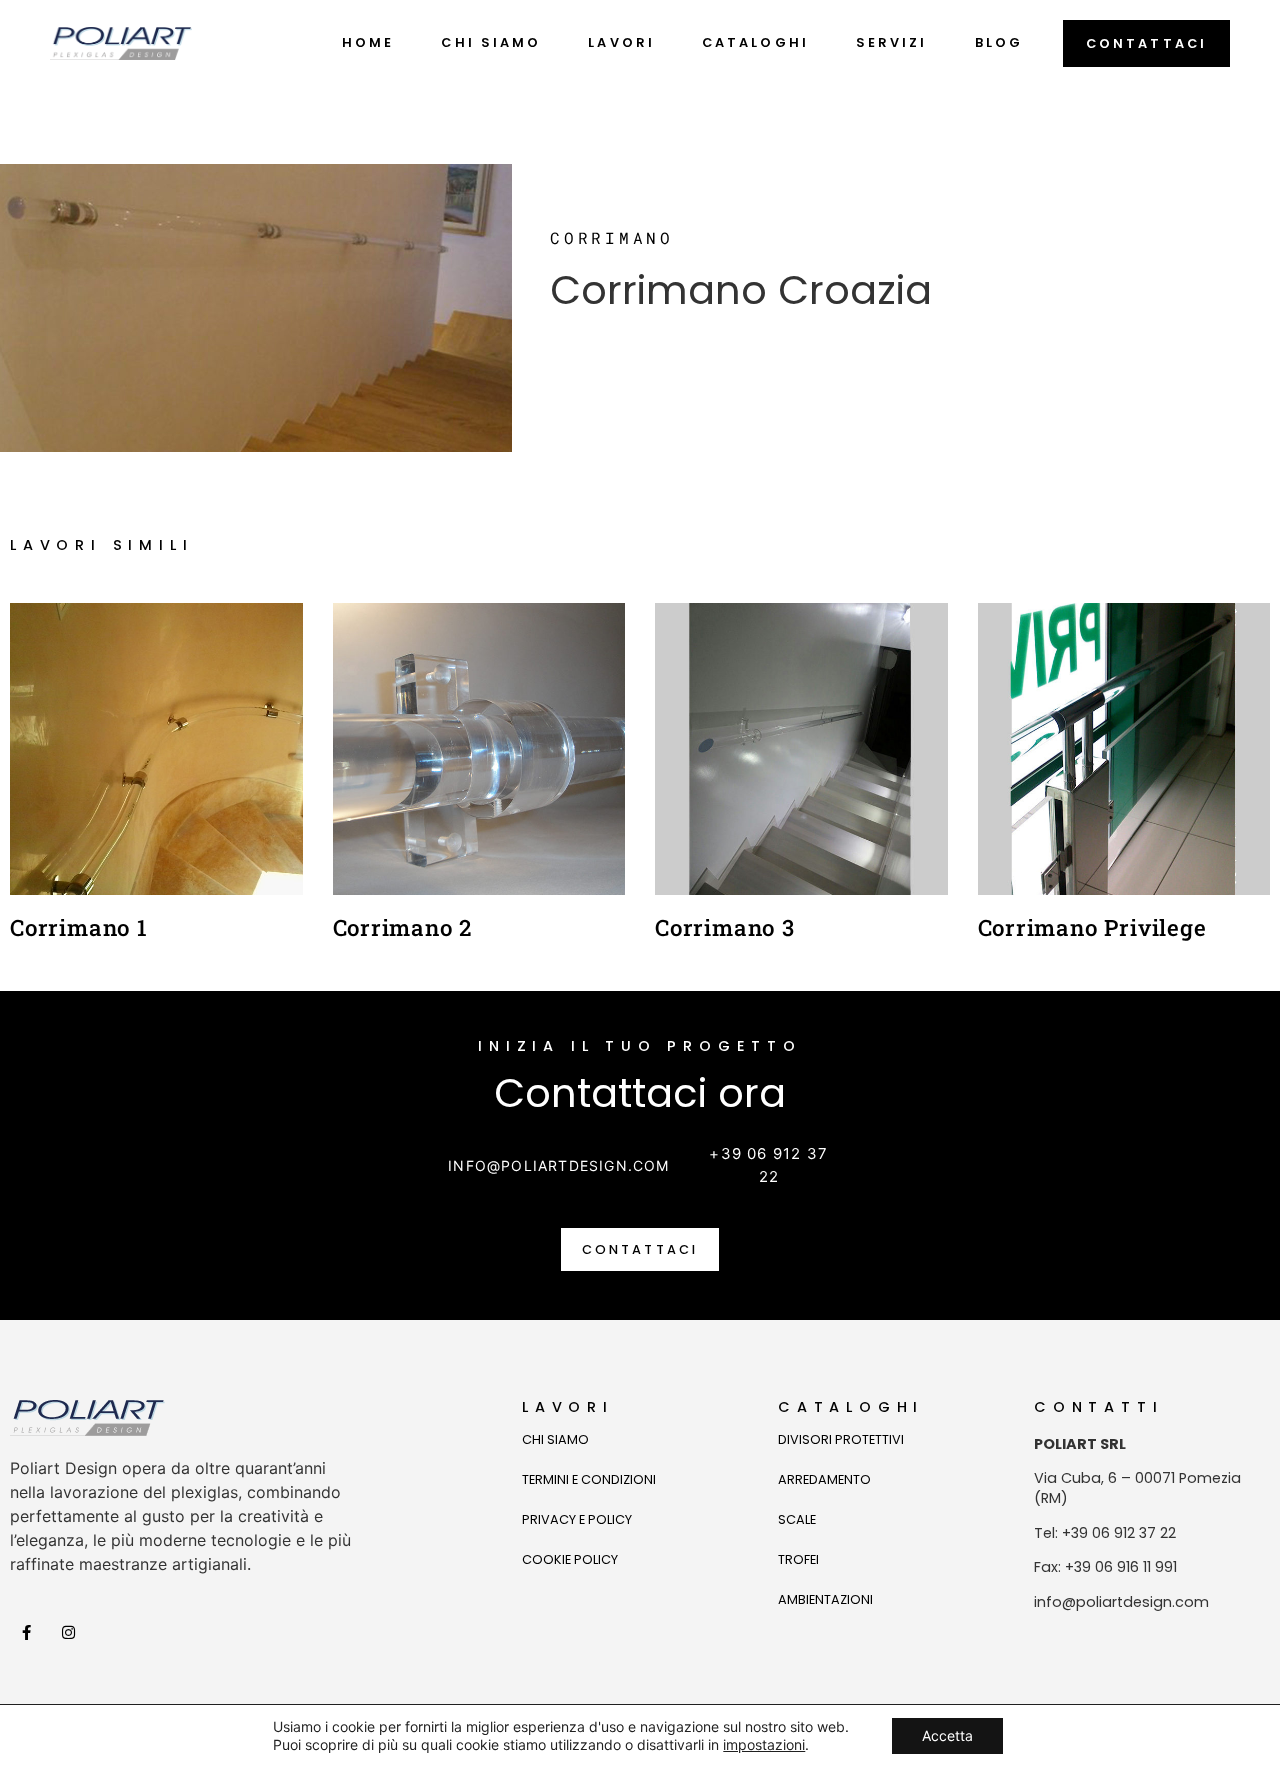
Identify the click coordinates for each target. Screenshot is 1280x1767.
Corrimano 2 (403, 927)
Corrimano (611, 237)
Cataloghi (755, 42)
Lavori (621, 42)
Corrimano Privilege (1092, 927)
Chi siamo (491, 42)
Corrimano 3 (725, 927)
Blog (999, 42)
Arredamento (824, 1479)
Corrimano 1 (79, 927)
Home (368, 42)
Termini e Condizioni (589, 1479)
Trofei (798, 1559)
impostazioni (764, 1744)
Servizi (892, 42)
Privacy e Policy (577, 1519)
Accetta (947, 1735)
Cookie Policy (570, 1559)
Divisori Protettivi (841, 1439)
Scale (797, 1519)
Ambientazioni (825, 1599)
